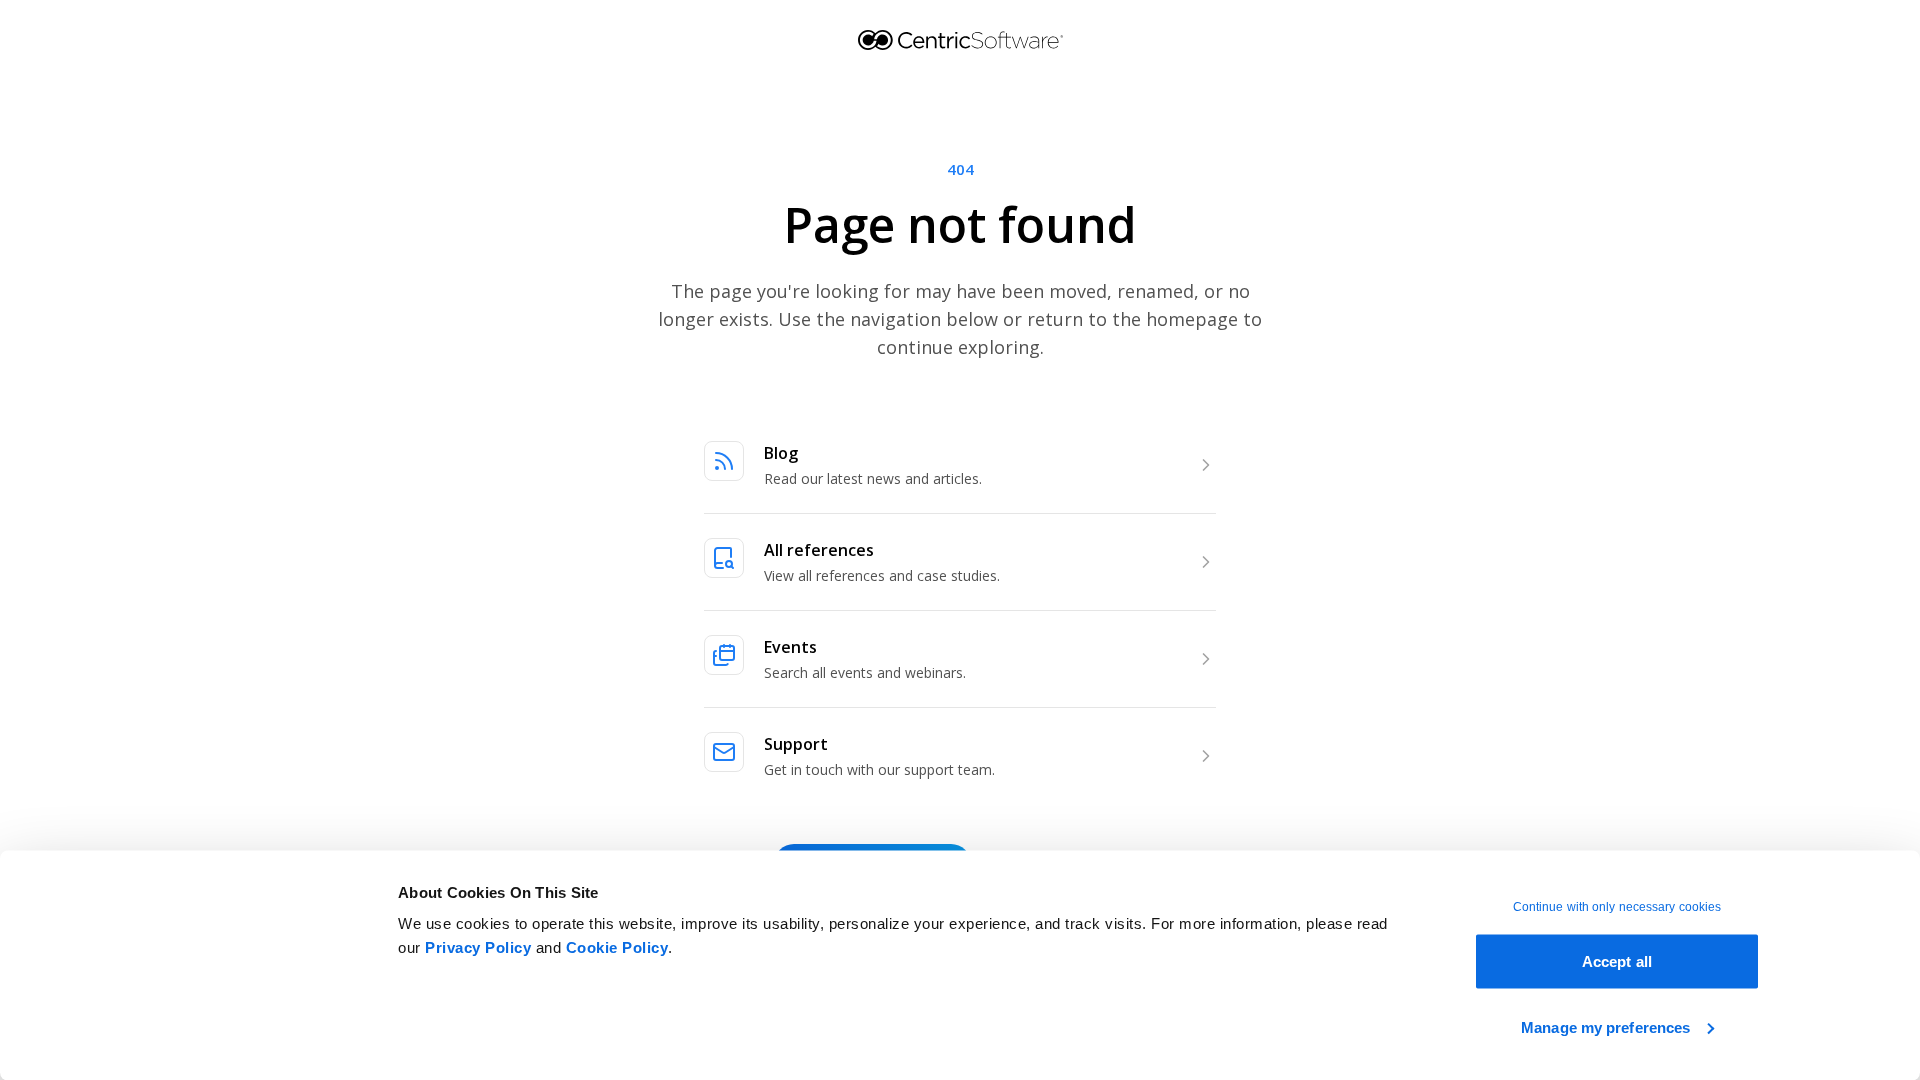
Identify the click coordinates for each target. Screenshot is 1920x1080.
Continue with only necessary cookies (1617, 907)
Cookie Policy (617, 947)
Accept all (1617, 961)
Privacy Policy (478, 947)
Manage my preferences (1605, 1026)
